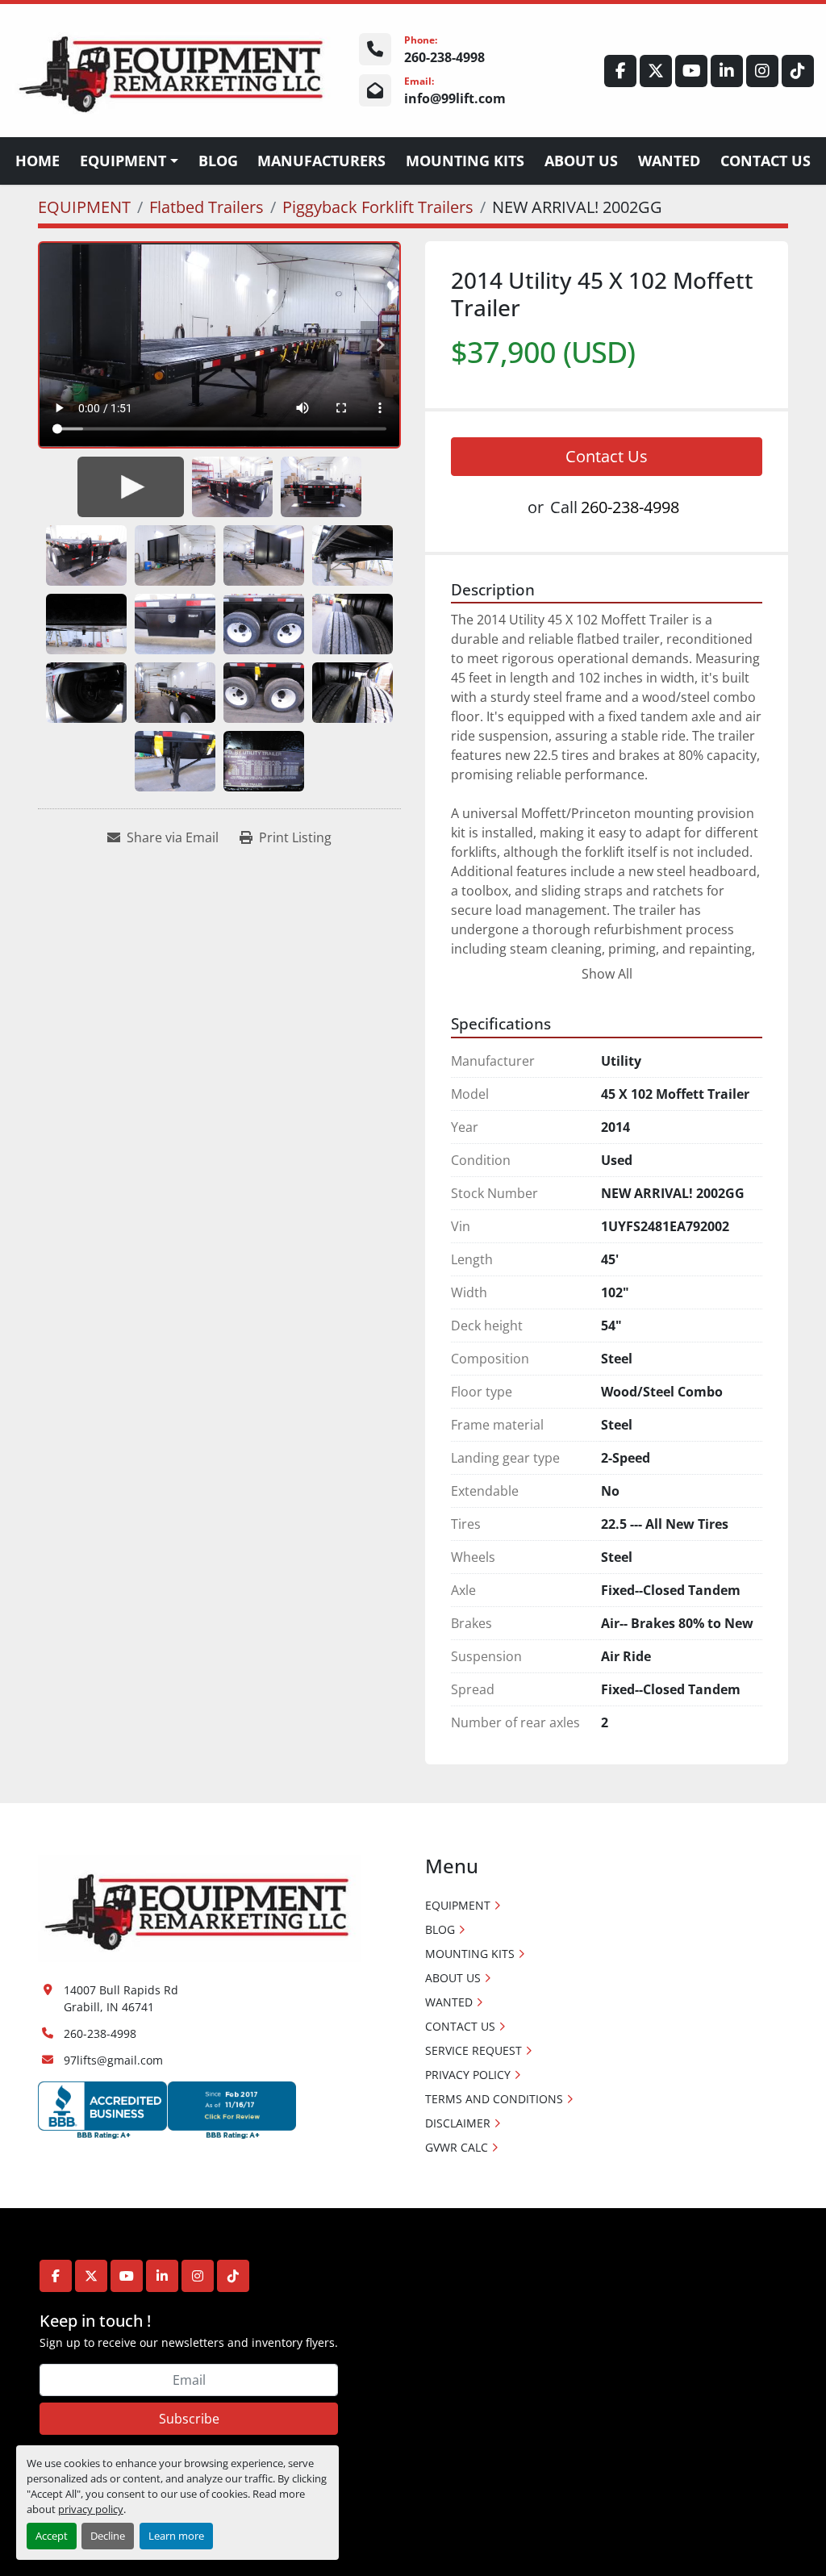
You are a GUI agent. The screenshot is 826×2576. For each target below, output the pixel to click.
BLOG (218, 161)
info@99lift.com (455, 98)
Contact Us (607, 456)
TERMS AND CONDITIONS (494, 2099)
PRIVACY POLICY (468, 2075)
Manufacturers (321, 161)
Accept (52, 2536)
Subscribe (189, 2419)
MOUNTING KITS (465, 161)
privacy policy (91, 2509)
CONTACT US (766, 161)
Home (38, 161)
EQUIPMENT (123, 161)
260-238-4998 (444, 57)
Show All (607, 974)
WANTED (669, 161)
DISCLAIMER (458, 2123)
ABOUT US (581, 161)
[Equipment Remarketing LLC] (199, 1907)
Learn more (176, 2536)
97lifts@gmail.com (113, 2060)
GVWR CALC (457, 2147)
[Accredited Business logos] (167, 2109)
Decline (108, 2536)
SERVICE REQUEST (473, 2050)
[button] (129, 161)
